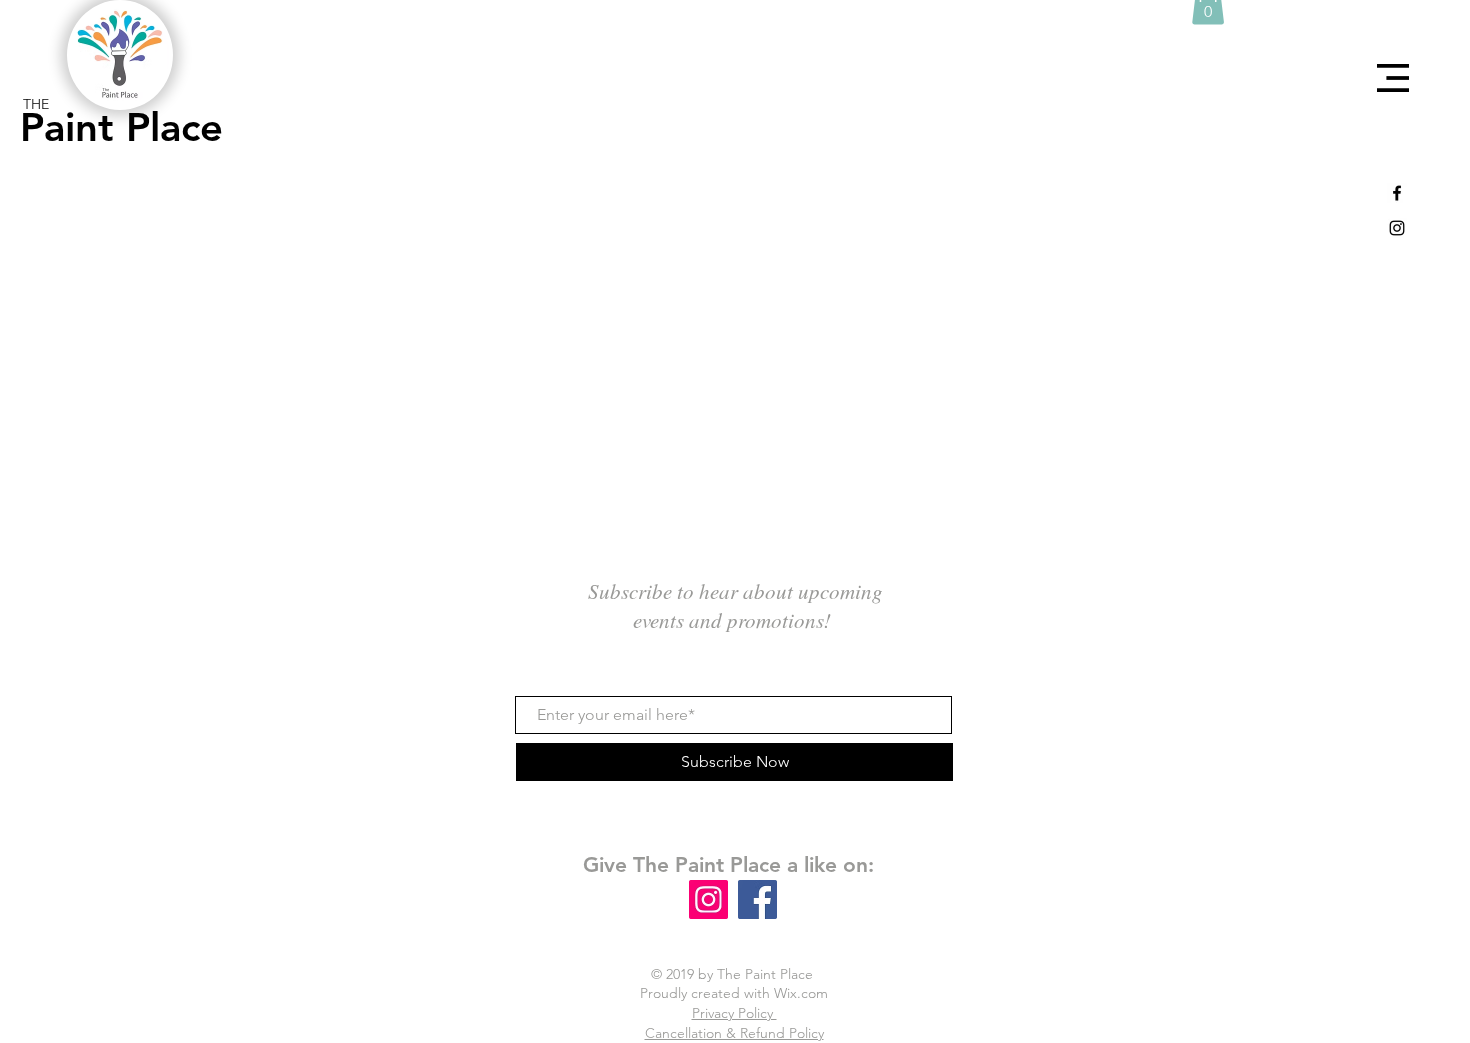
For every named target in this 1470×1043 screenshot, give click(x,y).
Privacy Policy (734, 1013)
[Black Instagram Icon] (1397, 228)
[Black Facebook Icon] (1397, 193)
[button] (1393, 78)
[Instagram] (708, 899)
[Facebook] (757, 899)
